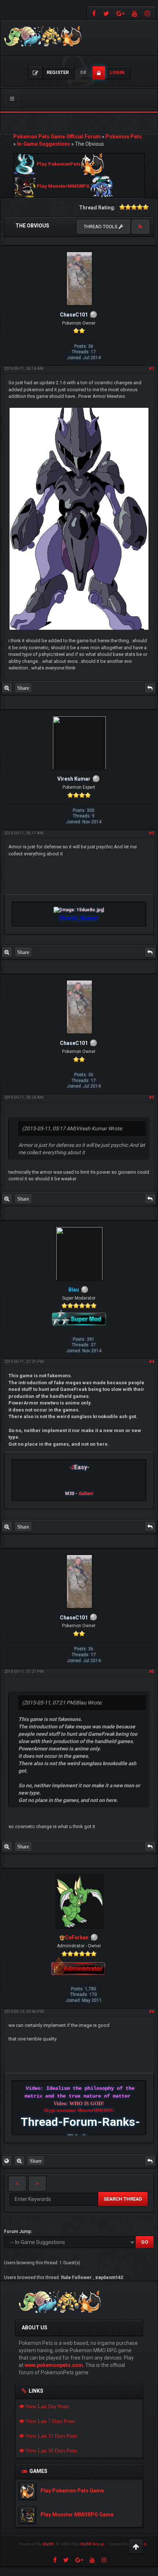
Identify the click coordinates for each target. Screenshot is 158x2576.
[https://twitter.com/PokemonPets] (106, 13)
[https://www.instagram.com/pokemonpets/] (148, 13)
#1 (152, 369)
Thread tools (101, 227)
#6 (152, 2012)
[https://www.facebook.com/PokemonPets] (93, 13)
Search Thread (123, 2199)
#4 (152, 1362)
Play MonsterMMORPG (63, 186)
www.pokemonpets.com (54, 2365)
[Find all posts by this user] (7, 688)
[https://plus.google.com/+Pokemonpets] (121, 13)
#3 (152, 1097)
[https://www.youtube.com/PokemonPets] (135, 13)
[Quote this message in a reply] (150, 688)
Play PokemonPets (59, 164)
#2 (152, 833)
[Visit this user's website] (7, 2161)
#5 (152, 1672)
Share (23, 688)
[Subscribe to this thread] (140, 227)
